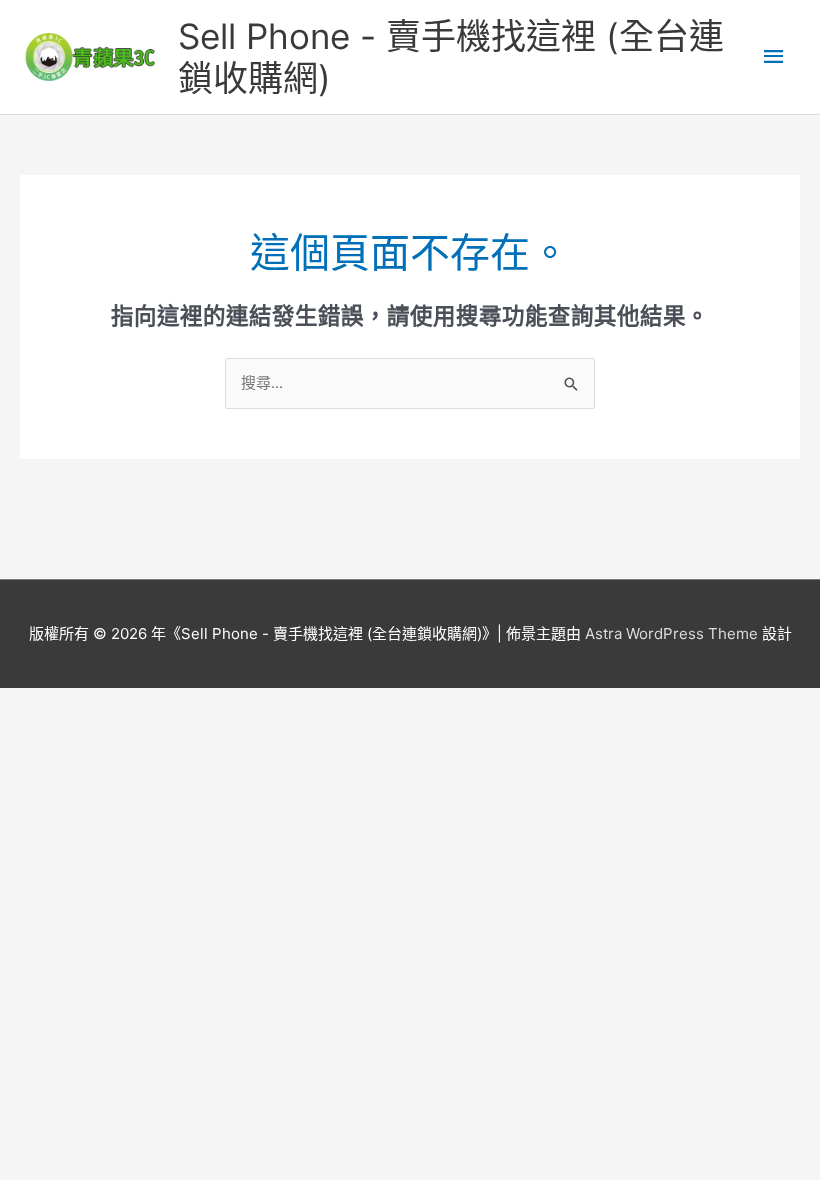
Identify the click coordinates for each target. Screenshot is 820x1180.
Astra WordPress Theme (671, 633)
